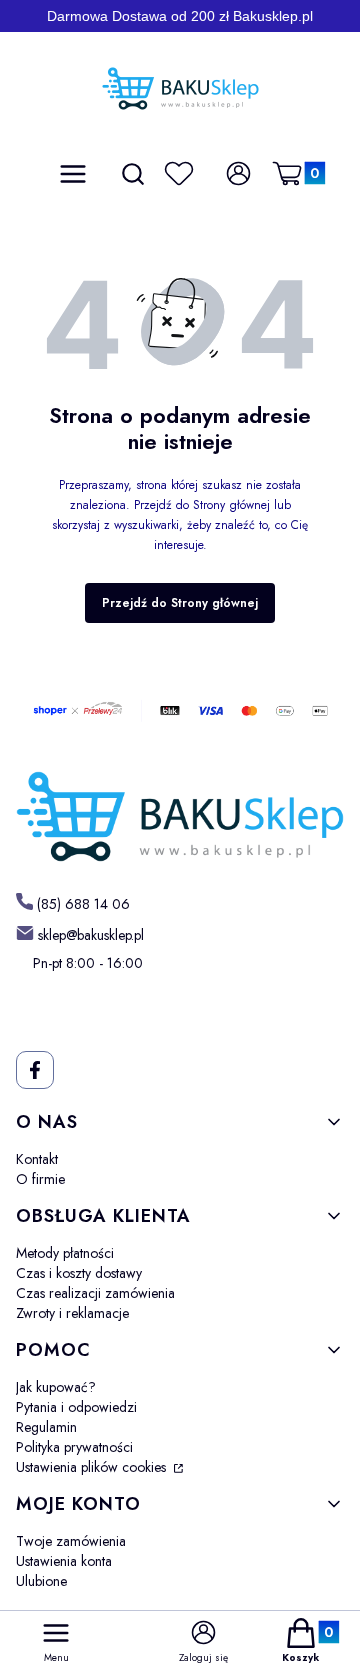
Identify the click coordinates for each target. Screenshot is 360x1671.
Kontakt (37, 1159)
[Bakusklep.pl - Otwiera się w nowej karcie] (180, 817)
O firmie (40, 1179)
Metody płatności (65, 1253)
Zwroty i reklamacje (72, 1313)
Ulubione (41, 1581)
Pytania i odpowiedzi (76, 1407)
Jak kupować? (56, 1387)
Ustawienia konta (64, 1561)
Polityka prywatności (74, 1447)
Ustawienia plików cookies (93, 1467)
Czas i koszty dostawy (79, 1273)
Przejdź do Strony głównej (180, 603)
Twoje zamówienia (71, 1541)
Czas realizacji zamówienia (95, 1293)
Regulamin (46, 1427)
